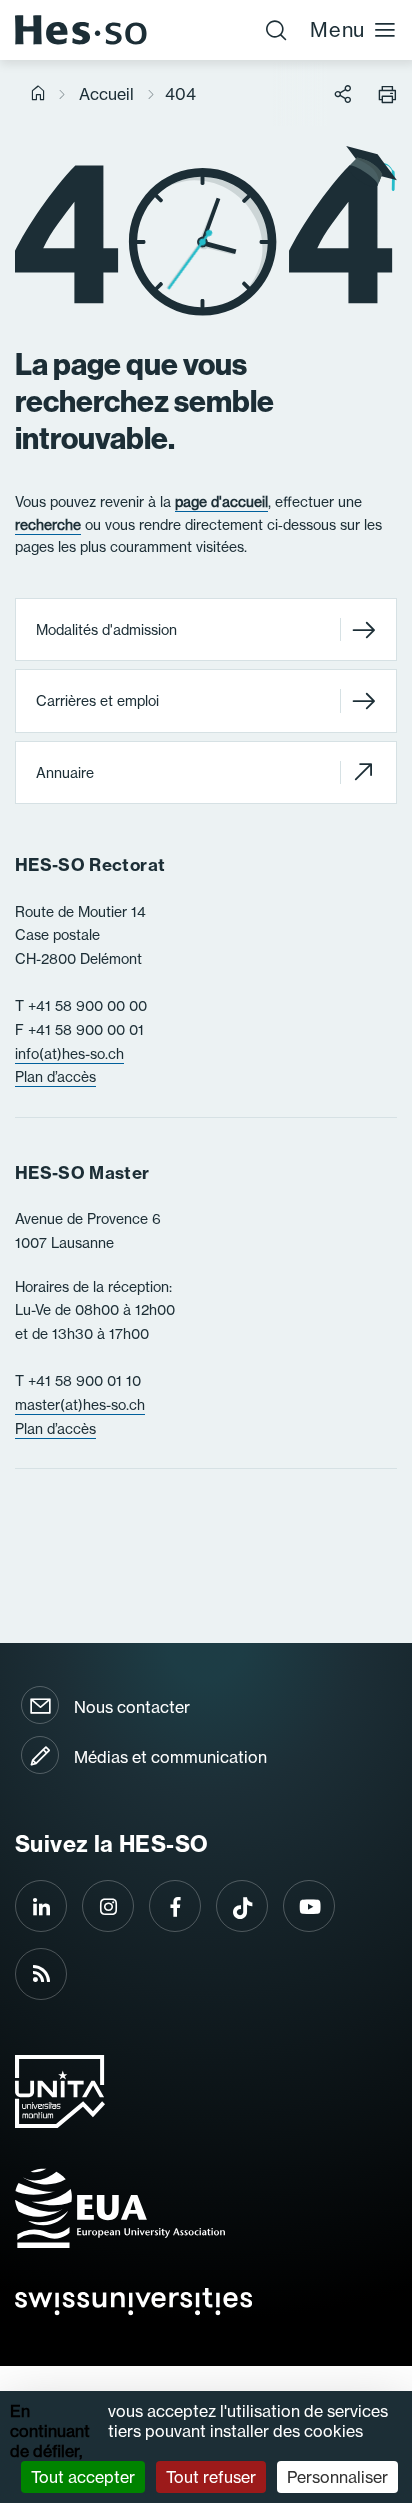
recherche (48, 525)
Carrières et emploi (97, 701)
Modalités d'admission (106, 630)
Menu (337, 29)
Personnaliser (337, 2477)
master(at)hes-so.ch (80, 1405)
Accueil (106, 94)
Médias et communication (170, 1757)
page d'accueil (221, 502)
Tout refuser (211, 2477)
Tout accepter (83, 2477)
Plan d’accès (55, 1077)
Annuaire (65, 773)
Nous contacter (132, 1707)
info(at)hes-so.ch (69, 1054)
